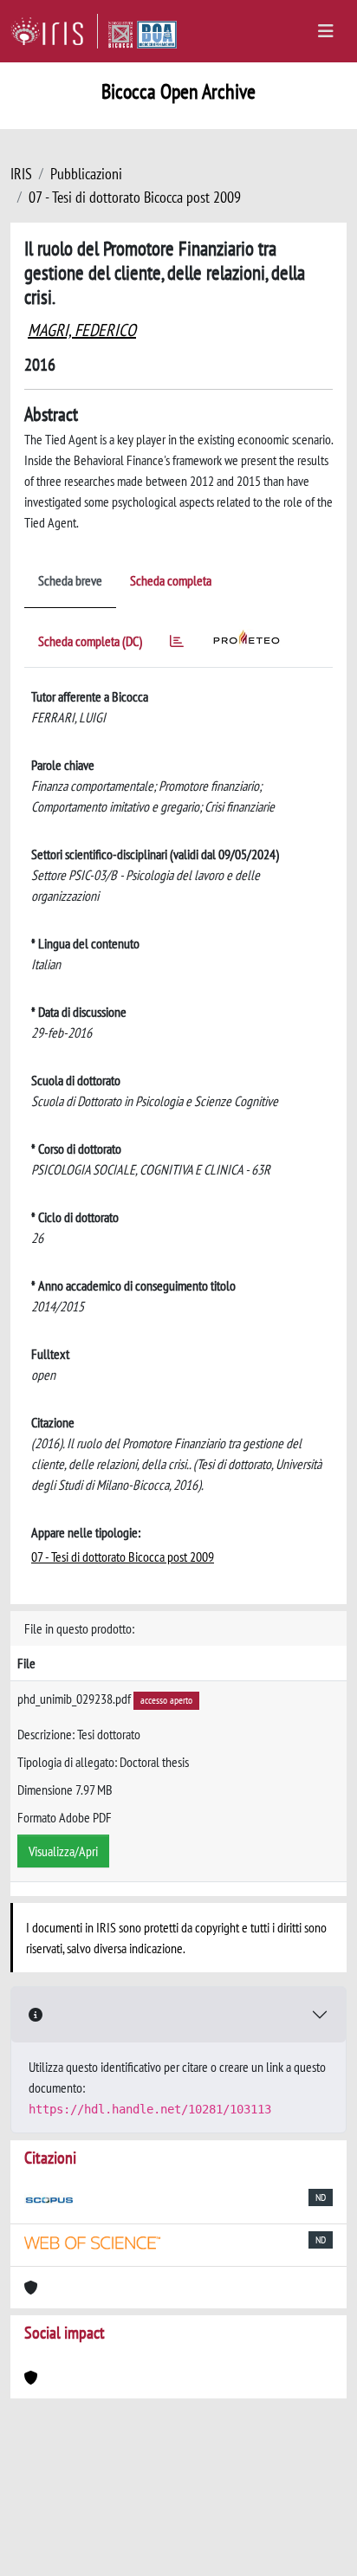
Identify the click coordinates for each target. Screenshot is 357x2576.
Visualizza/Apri (63, 1851)
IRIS (21, 174)
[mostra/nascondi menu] (326, 31)
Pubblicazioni (86, 174)
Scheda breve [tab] (70, 580)
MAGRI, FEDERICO (82, 330)
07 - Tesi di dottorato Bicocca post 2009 (135, 197)
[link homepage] (54, 31)
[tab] (177, 644)
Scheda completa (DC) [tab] (90, 641)
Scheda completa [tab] (171, 580)
